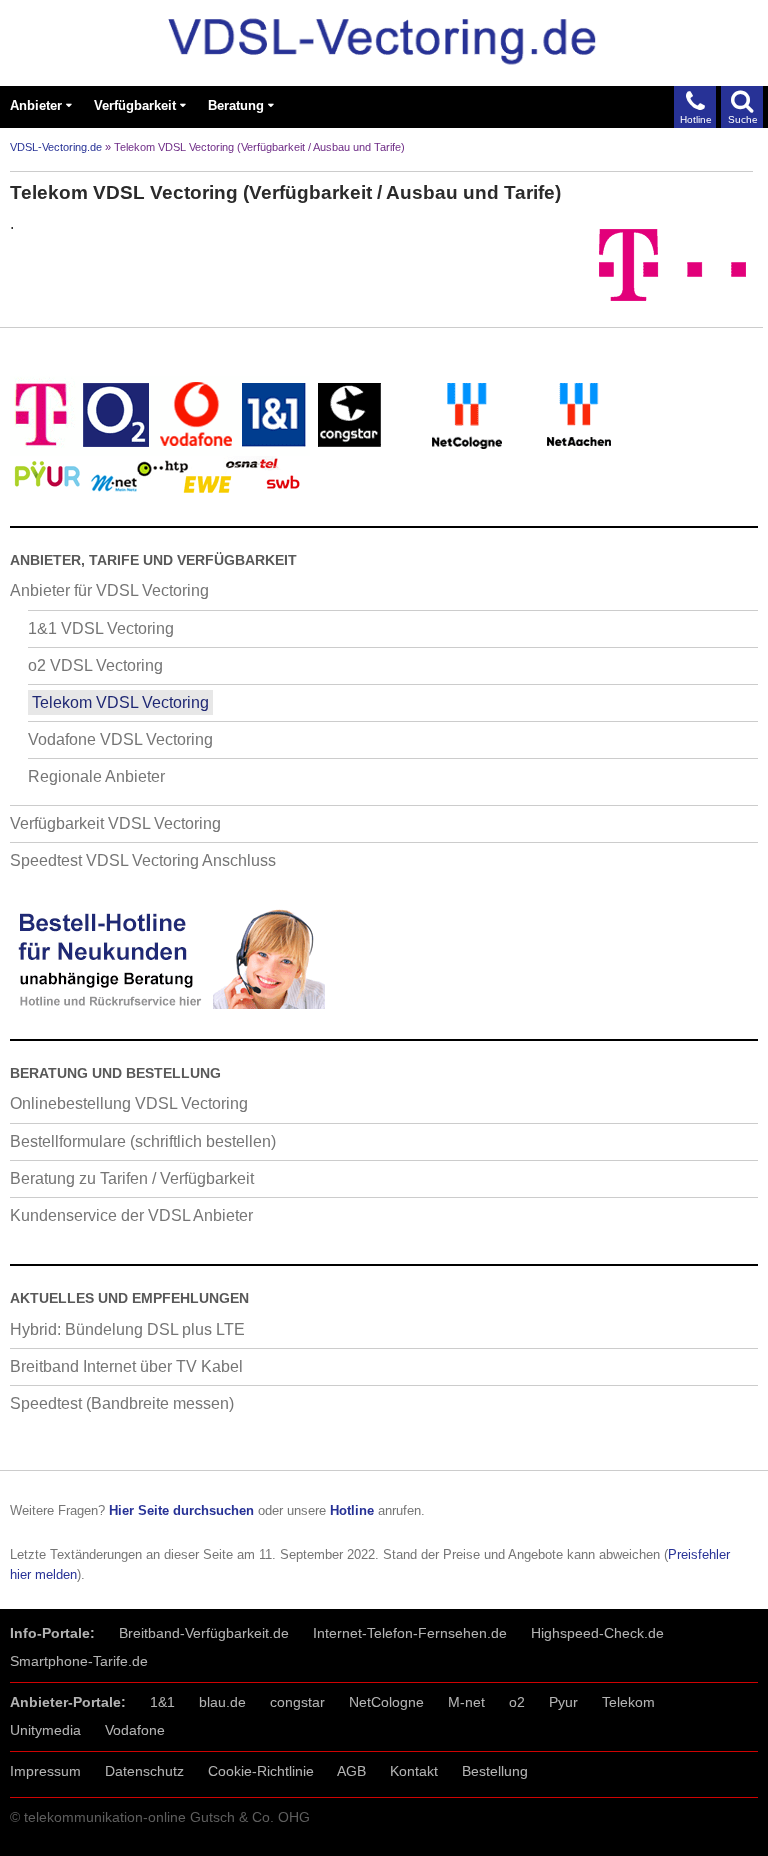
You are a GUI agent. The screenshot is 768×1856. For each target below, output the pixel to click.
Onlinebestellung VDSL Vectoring (129, 1103)
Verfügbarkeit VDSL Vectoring (115, 823)
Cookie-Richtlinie (261, 1771)
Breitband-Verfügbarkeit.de (204, 1633)
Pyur (563, 1702)
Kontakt (414, 1771)
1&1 (162, 1702)
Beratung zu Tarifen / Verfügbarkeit (132, 1178)
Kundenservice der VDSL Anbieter (131, 1215)
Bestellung (495, 1771)
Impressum (45, 1771)
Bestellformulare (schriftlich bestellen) (143, 1141)
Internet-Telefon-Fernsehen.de (410, 1633)
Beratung (236, 105)
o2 (517, 1702)
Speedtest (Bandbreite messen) (122, 1403)
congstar (297, 1702)
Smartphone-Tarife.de (79, 1661)
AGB (351, 1771)
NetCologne (386, 1702)
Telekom (628, 1702)
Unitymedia (45, 1730)
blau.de (222, 1702)
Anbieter (36, 105)
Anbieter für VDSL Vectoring (109, 590)
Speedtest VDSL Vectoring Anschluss (143, 860)
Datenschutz (144, 1771)
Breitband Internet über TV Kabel (126, 1366)
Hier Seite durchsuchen (181, 1510)
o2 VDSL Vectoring (95, 665)
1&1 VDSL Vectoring (101, 628)
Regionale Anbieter (96, 776)
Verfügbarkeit (135, 105)
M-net (466, 1702)
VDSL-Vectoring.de (56, 147)
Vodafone (135, 1730)
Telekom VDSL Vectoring (120, 702)
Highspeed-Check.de (597, 1633)
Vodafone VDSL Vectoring (120, 739)
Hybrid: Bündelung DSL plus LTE (127, 1329)
